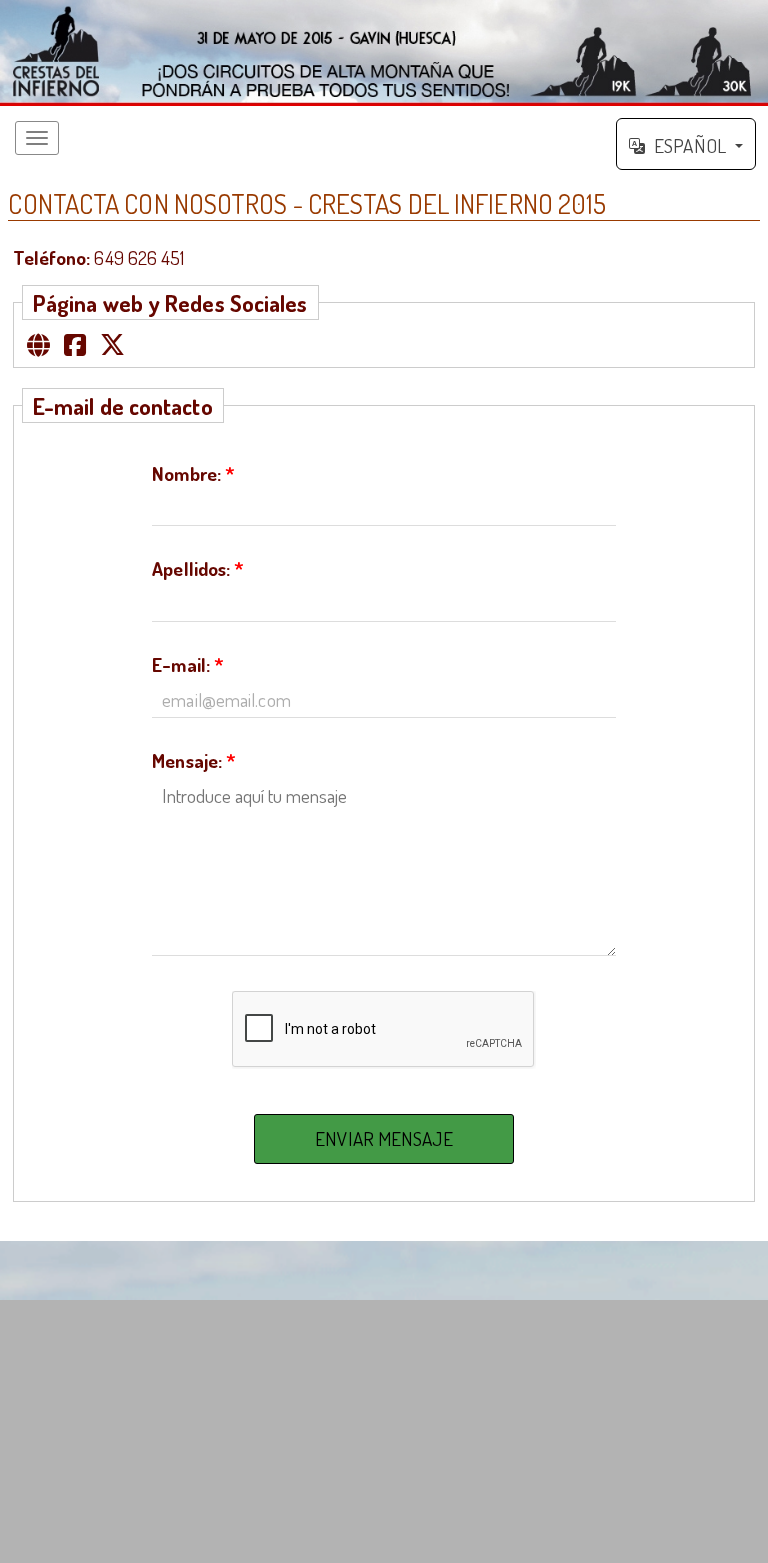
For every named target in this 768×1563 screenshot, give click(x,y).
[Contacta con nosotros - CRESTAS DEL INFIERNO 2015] (384, 53)
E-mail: (188, 664)
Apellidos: (198, 568)
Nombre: (193, 473)
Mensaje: (194, 760)
